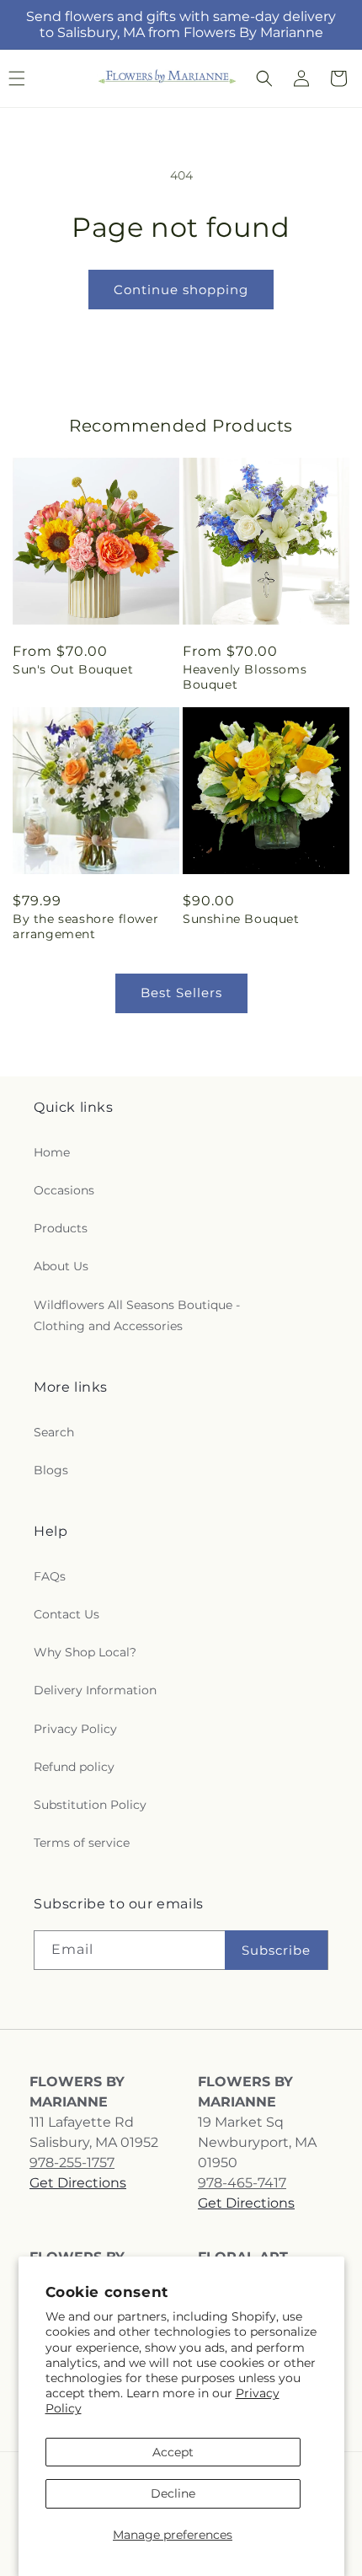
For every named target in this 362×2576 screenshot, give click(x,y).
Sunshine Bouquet (241, 919)
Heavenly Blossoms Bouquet (245, 677)
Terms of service (82, 1843)
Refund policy (74, 1767)
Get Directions (78, 2183)
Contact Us (67, 1614)
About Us (61, 1266)
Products (61, 1228)
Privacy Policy (75, 1729)
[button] (264, 78)
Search (54, 1432)
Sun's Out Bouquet (73, 669)
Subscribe (276, 1950)
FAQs (50, 1576)
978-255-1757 (72, 2163)
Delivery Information (95, 1690)
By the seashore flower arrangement (85, 926)
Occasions (64, 1190)
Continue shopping (181, 290)
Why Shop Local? (85, 1652)
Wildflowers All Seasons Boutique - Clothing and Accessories (137, 1315)
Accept (173, 2452)
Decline (173, 2493)
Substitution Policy (90, 1805)
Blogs (51, 1470)
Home (52, 1152)
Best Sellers (181, 993)
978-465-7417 (242, 2183)
